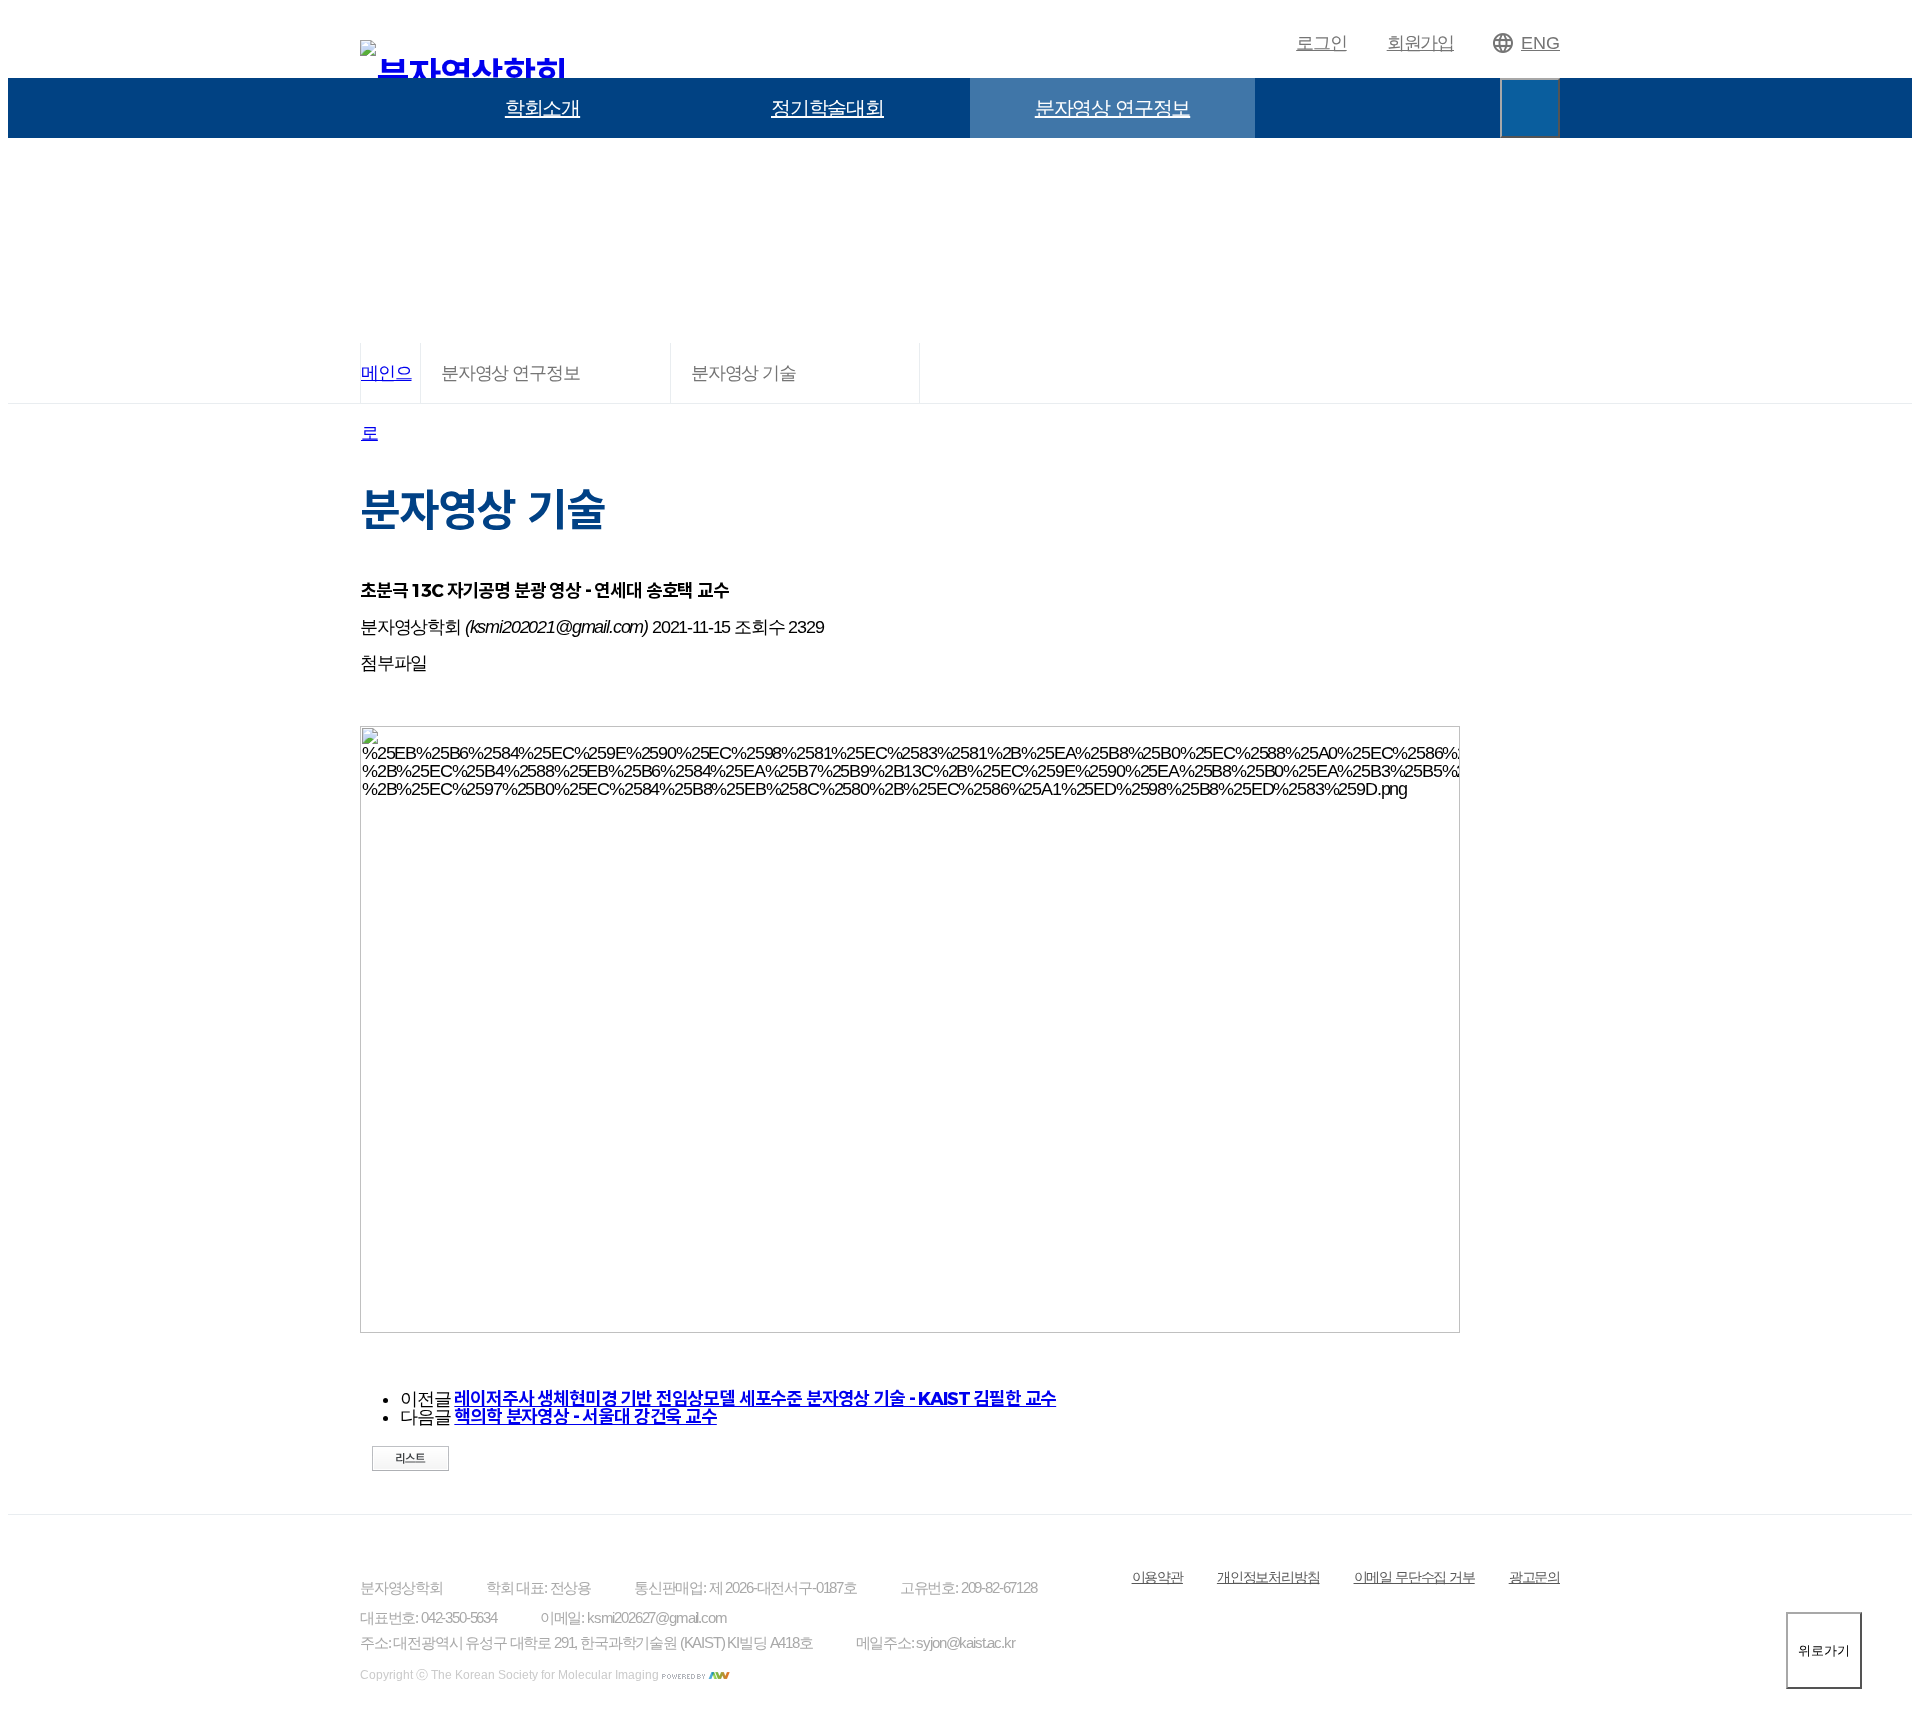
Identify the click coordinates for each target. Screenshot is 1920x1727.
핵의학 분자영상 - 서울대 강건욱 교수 (585, 1417)
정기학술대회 (827, 108)
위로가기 (1824, 1650)
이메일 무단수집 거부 (1414, 1577)
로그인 (1321, 43)
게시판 (542, 168)
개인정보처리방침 (1268, 1577)
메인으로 (386, 383)
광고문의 (1534, 1577)
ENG (1540, 43)
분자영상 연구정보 (1112, 108)
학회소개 (542, 108)
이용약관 (1157, 1577)
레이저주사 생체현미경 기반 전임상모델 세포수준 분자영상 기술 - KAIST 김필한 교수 (755, 1399)
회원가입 (1420, 43)
